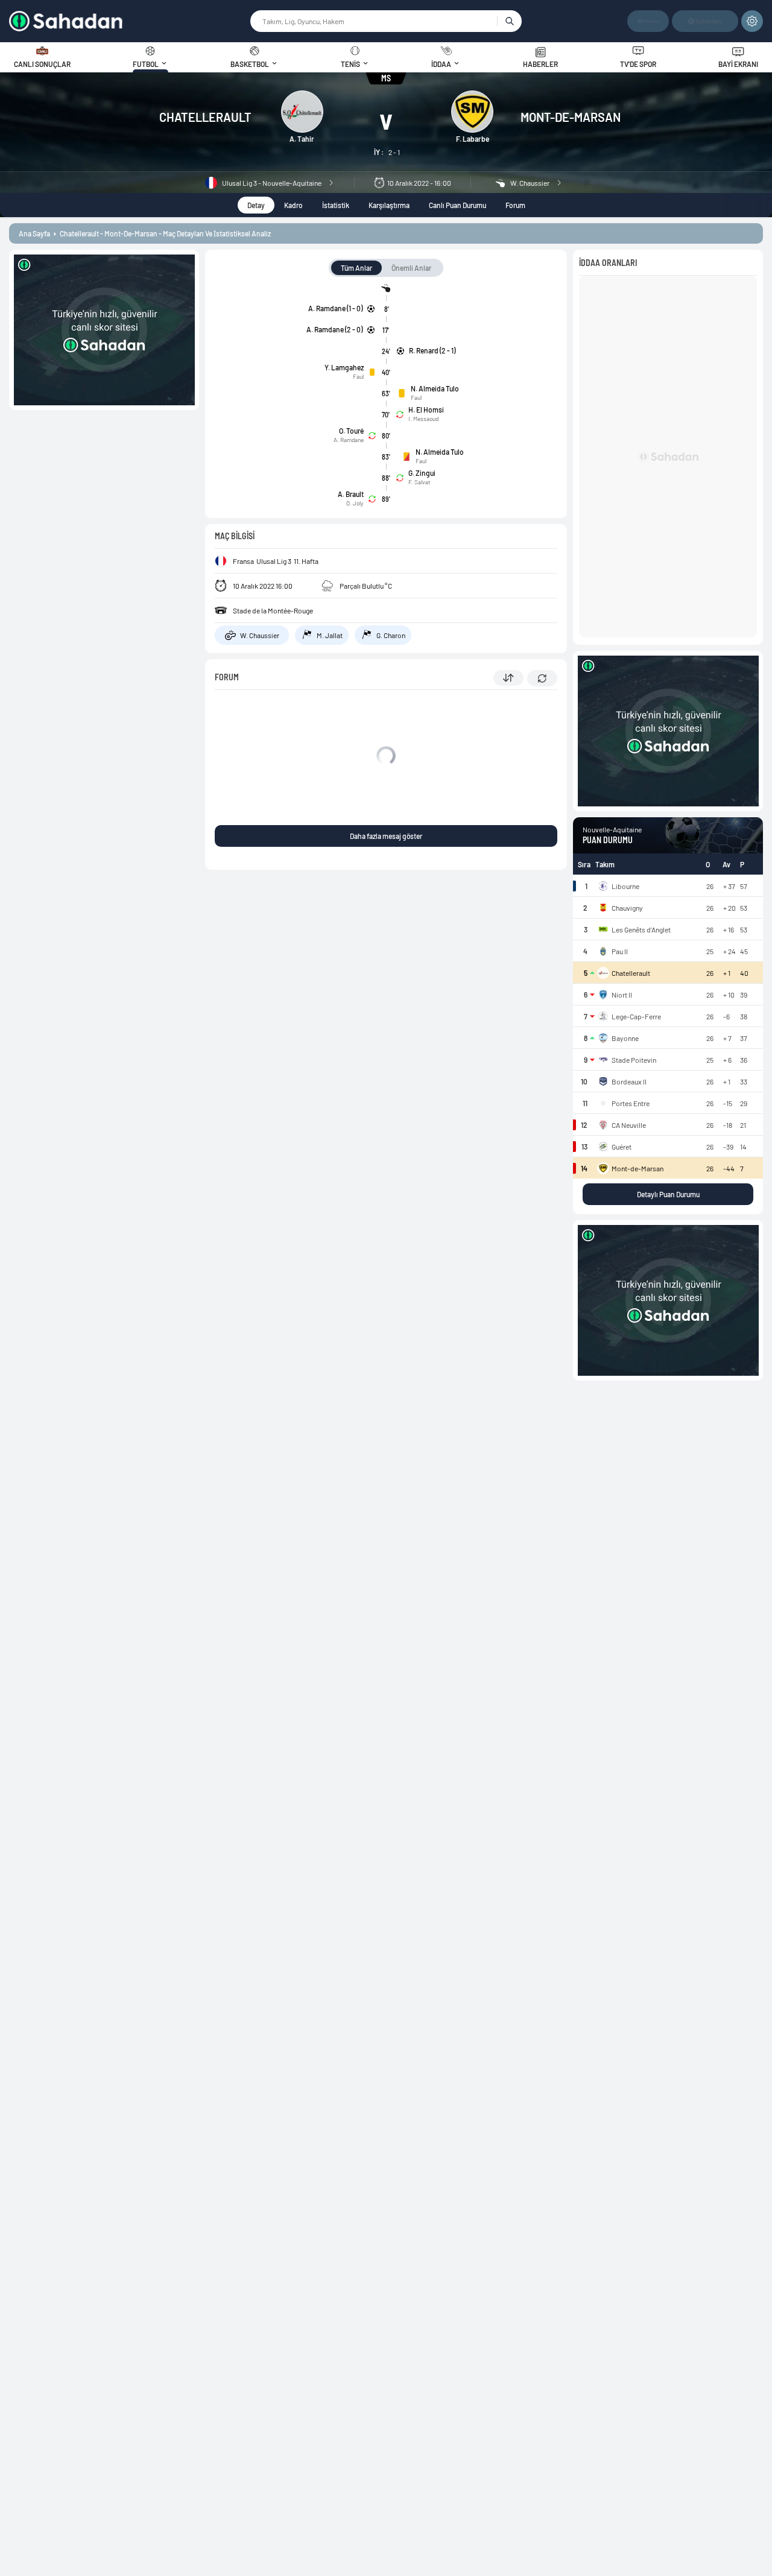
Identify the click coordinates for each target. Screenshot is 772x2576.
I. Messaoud (423, 419)
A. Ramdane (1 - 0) (335, 308)
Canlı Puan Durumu (457, 205)
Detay (256, 205)
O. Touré (351, 431)
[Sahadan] (129, 21)
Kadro (293, 205)
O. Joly (355, 503)
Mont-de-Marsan (571, 117)
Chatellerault (205, 117)
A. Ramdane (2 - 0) (334, 329)
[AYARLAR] (752, 21)
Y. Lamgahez (344, 367)
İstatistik (336, 205)
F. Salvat (419, 482)
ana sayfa (34, 233)
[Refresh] (542, 678)
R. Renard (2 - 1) (432, 350)
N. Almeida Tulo (435, 388)
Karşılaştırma (389, 205)
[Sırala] (508, 678)
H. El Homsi (426, 410)
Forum (515, 205)
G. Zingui (422, 473)
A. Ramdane (349, 440)
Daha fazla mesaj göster (386, 836)
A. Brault (351, 494)
